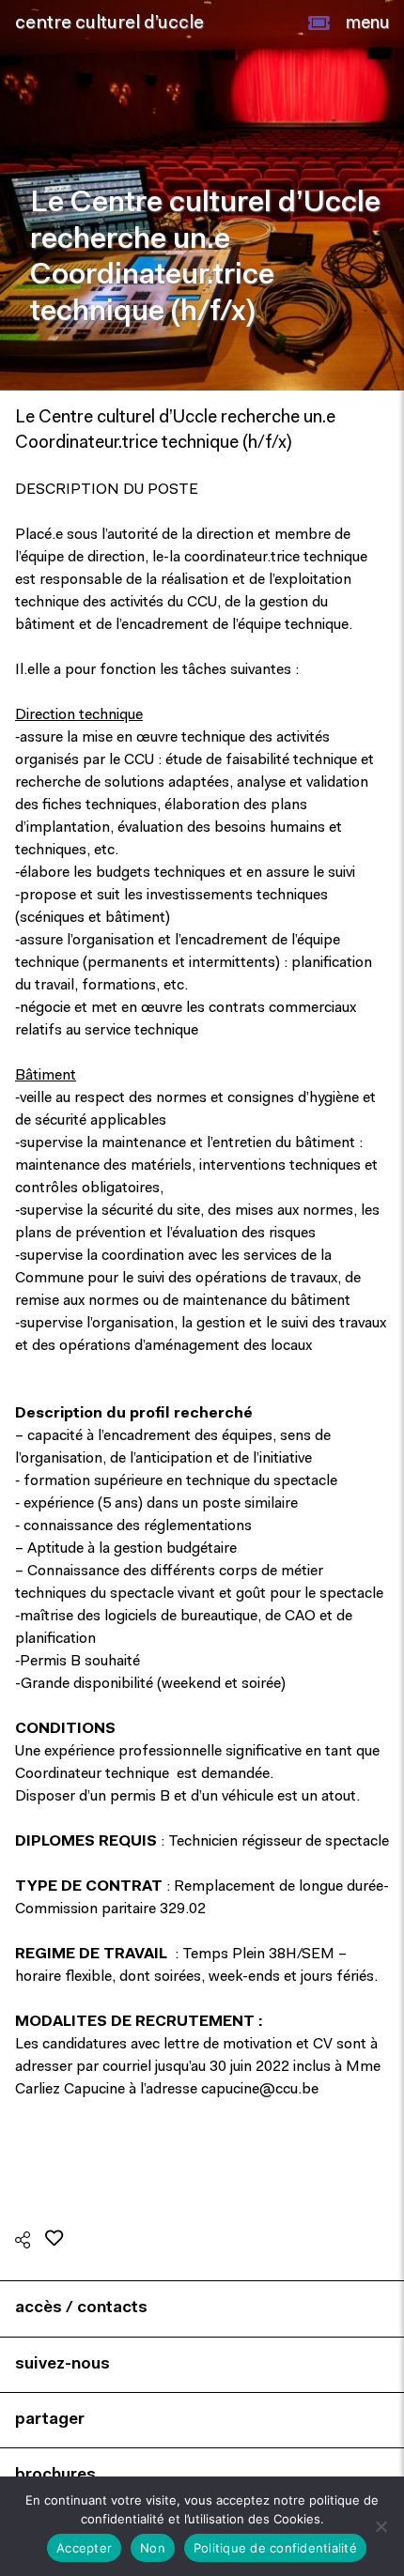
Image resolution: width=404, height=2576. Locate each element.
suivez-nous (62, 2364)
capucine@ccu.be (260, 2090)
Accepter (84, 2548)
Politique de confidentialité (275, 2548)
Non (153, 2548)
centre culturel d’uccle (109, 23)
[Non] (381, 2526)
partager (50, 2420)
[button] (319, 23)
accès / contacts (81, 2308)
